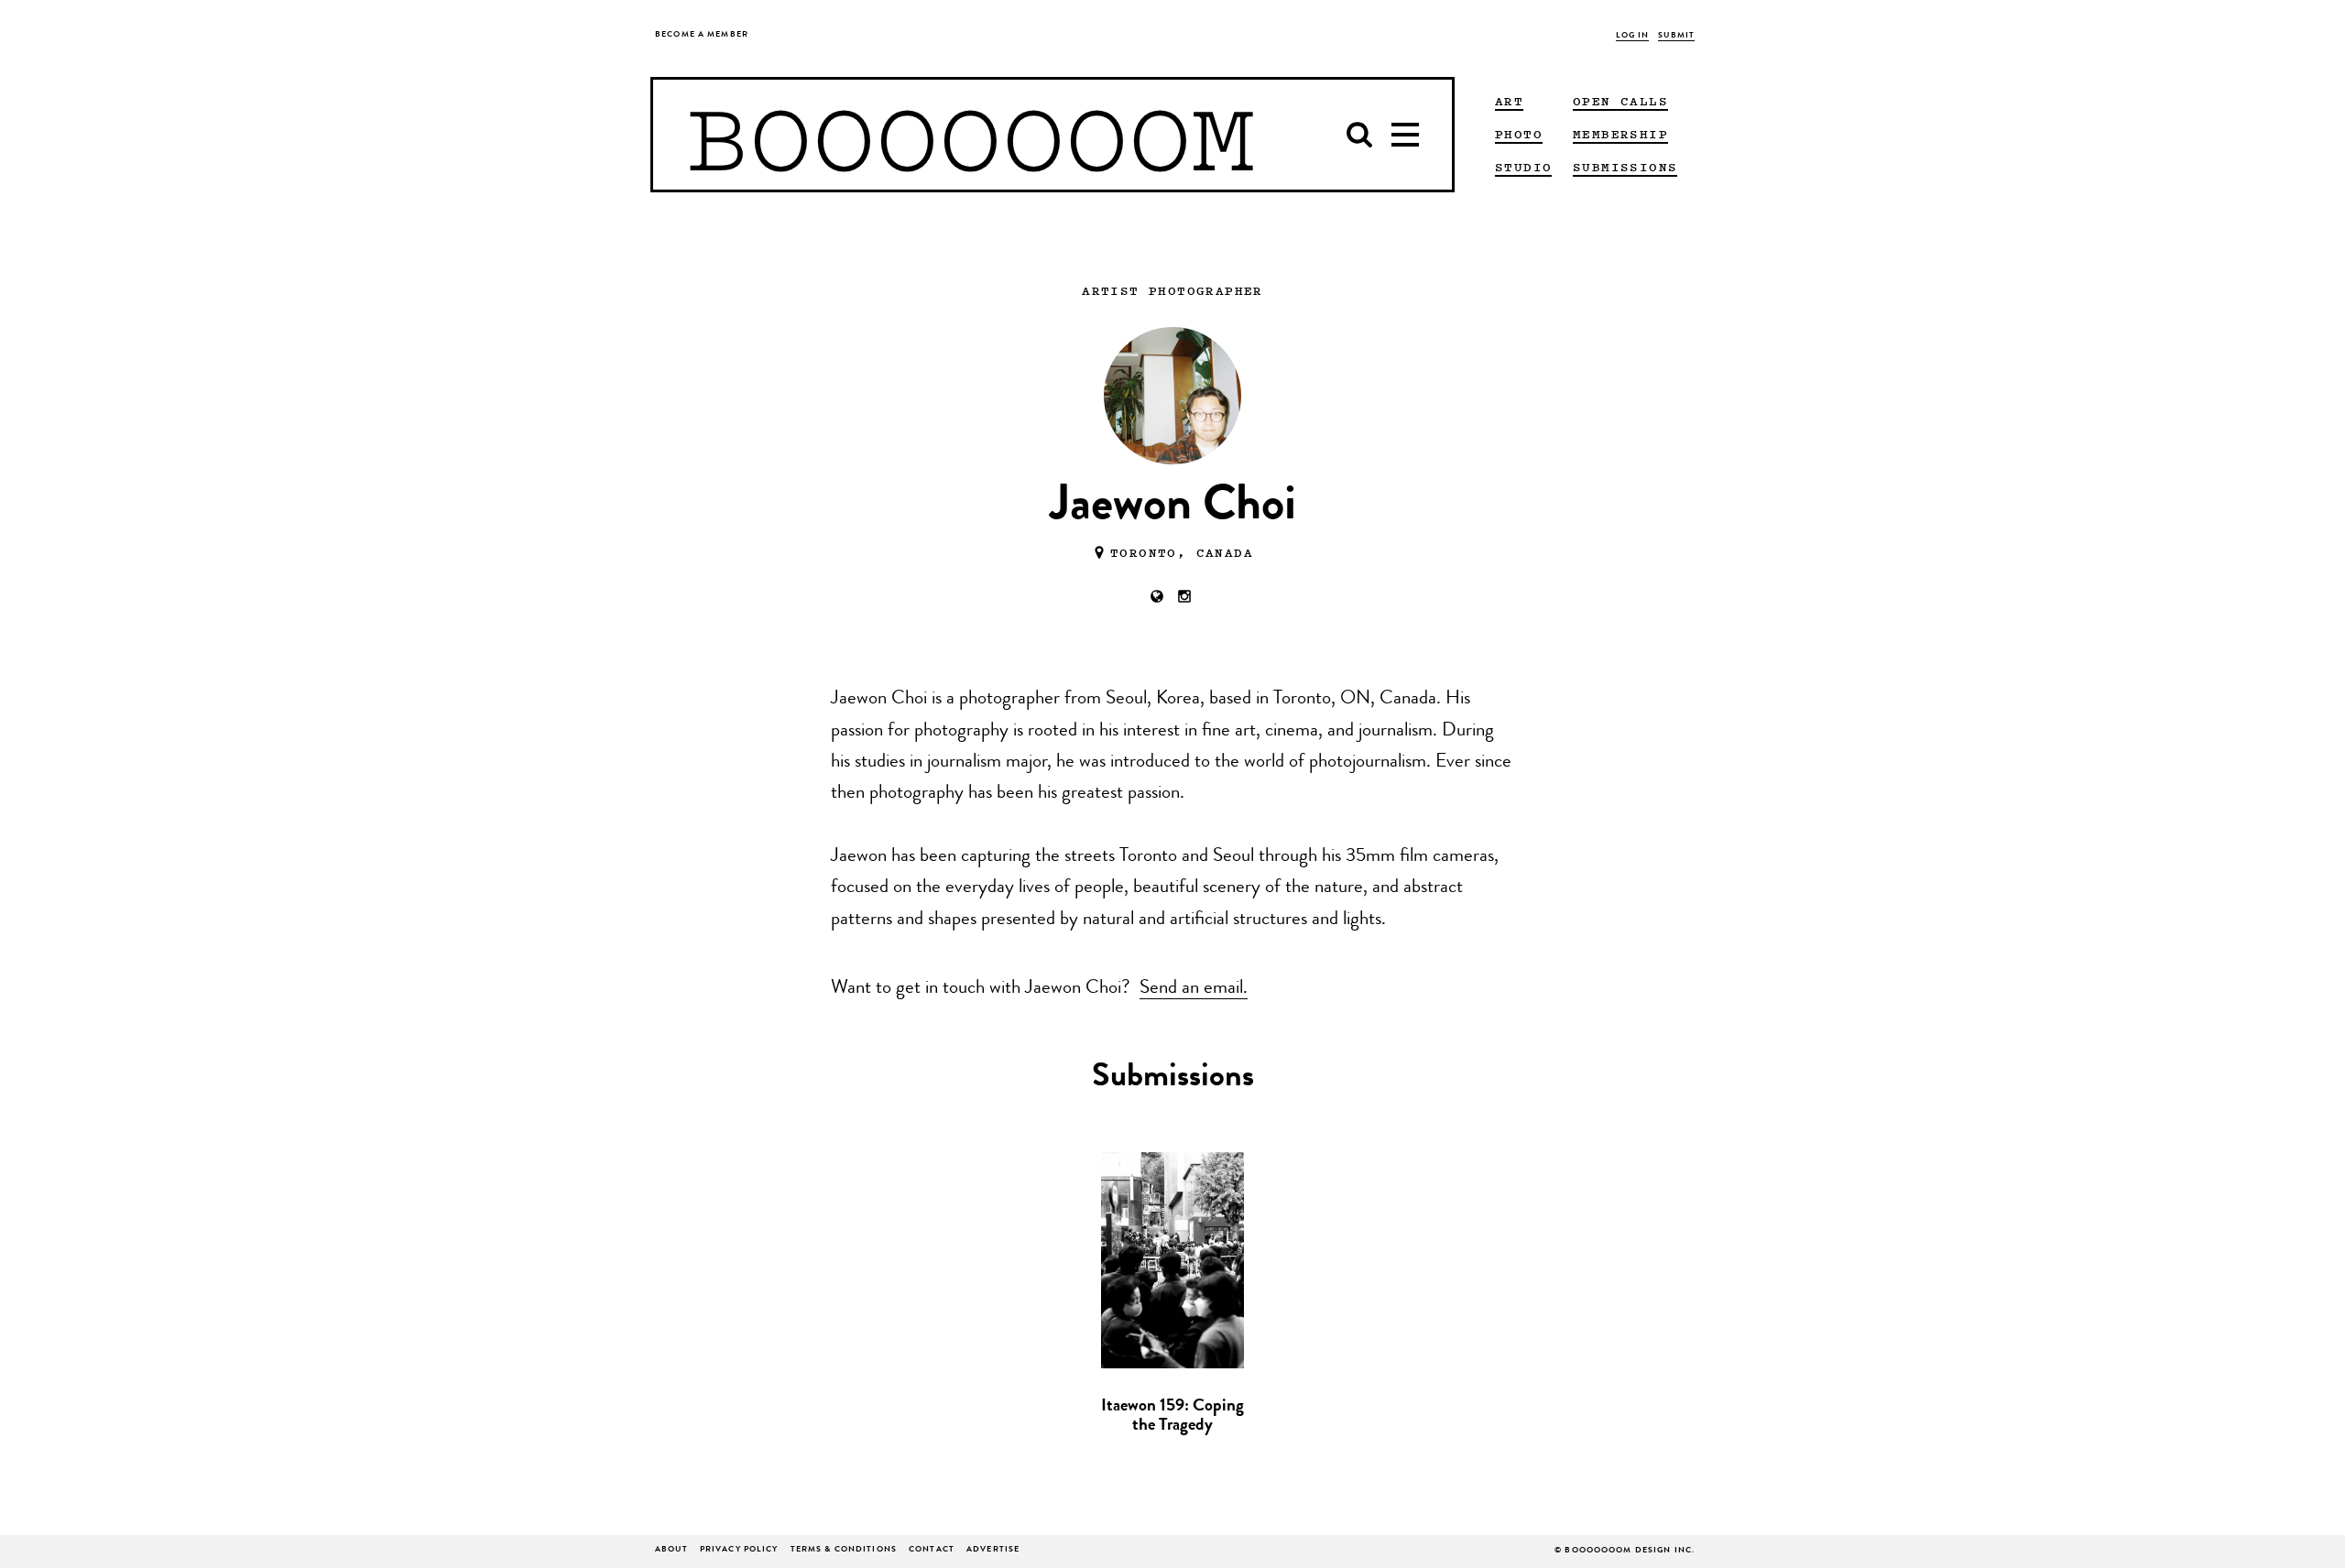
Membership (1620, 134)
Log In (1633, 36)
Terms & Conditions (844, 1550)
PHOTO (1519, 134)
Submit (1676, 36)
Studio (1523, 167)
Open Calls (1620, 101)
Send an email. (1194, 989)
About (671, 1550)
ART (1509, 101)
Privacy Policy (739, 1550)
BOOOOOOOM (971, 135)
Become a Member (702, 35)
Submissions (1625, 167)
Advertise (993, 1550)
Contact (932, 1550)
